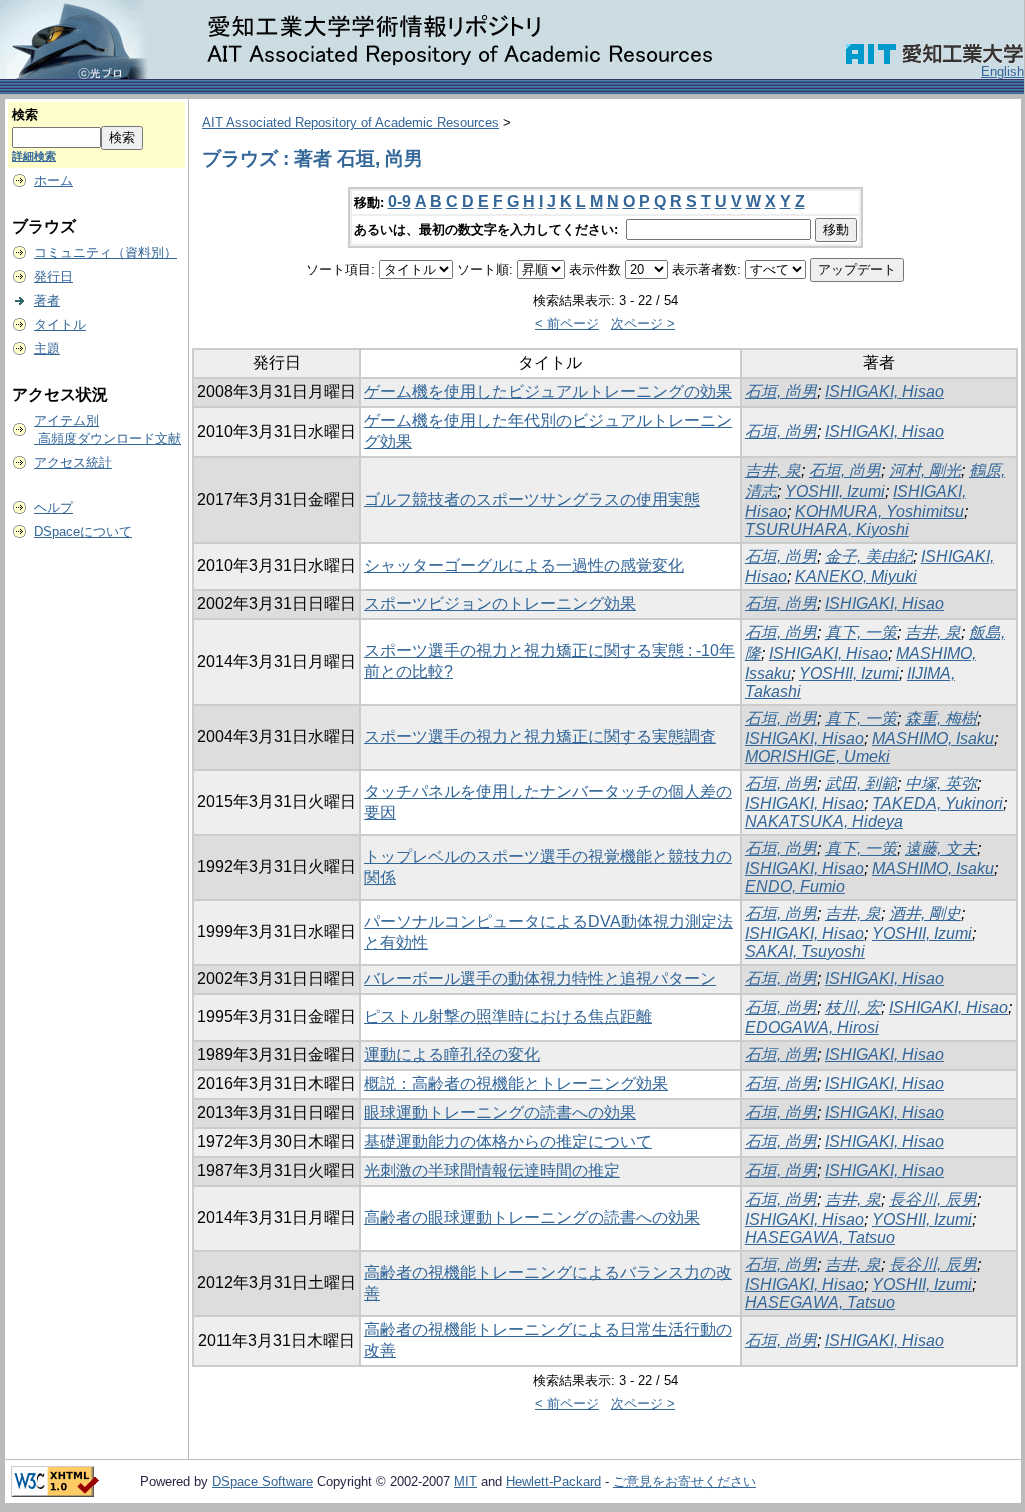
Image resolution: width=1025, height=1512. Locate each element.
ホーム (53, 180)
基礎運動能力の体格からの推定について (508, 1141)
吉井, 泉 (773, 470)
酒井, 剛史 (925, 913)
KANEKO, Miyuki (856, 576)
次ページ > (643, 323)
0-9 (399, 201)
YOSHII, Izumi (835, 491)
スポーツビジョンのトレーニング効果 (500, 603)
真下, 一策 (861, 632)
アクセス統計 (73, 462)
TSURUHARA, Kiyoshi (827, 529)
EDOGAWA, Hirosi (812, 1027)
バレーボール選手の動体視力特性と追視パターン (540, 978)
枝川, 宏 (853, 1007)
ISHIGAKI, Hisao (884, 391)
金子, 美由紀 (869, 556)
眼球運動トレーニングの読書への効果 (500, 1112)
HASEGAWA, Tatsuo (820, 1237)
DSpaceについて (83, 531)
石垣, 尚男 (781, 391)
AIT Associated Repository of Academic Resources (350, 122)
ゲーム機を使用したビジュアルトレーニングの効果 (548, 391)
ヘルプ (53, 507)
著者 (47, 300)
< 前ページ (567, 323)
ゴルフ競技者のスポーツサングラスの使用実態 (532, 499)
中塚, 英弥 (941, 783)
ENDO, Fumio (795, 886)
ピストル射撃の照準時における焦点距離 (508, 1016)
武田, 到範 (861, 783)
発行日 (53, 276)
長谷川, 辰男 (933, 1199)
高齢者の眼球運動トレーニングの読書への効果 (532, 1217)
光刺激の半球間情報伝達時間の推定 (492, 1170)
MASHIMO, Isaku (933, 738)
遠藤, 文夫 (941, 848)
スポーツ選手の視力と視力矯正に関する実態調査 (540, 736)
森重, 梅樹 (941, 718)
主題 (47, 348)
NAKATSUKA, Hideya (824, 821)
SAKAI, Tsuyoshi (805, 951)
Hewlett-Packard (553, 1481)
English (1002, 71)
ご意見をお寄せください (684, 1481)
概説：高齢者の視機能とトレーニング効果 (516, 1083)
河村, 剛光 (925, 470)
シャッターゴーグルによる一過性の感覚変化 (524, 565)
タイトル (60, 324)
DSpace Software (262, 1481)
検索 (25, 114)
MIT (465, 1481)
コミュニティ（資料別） (105, 252)
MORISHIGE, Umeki (817, 756)
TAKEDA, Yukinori (937, 803)
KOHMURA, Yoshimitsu (879, 511)
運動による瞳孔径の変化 (452, 1054)
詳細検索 (34, 156)
